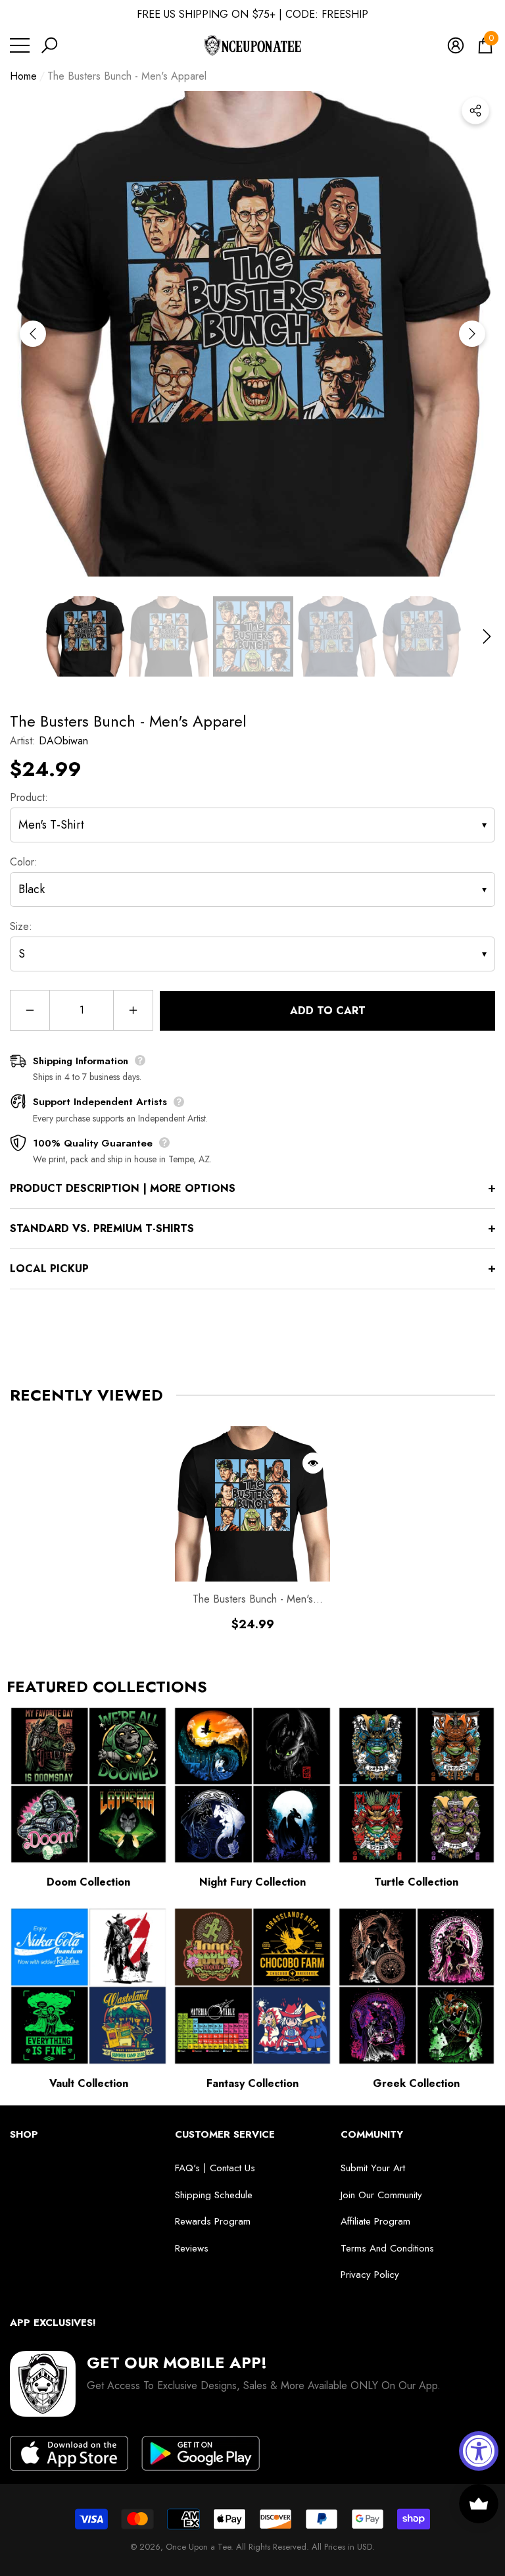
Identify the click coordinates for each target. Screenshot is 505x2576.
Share (475, 111)
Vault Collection (89, 2083)
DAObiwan (63, 741)
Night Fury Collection (252, 1882)
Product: (29, 797)
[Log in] (456, 45)
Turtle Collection (416, 1882)
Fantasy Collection (252, 2083)
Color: (24, 862)
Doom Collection (88, 1882)
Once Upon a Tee (198, 2547)
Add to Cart (328, 1011)
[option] (252, 334)
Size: (21, 926)
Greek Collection (416, 2083)
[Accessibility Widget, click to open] (479, 2451)
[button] (49, 45)
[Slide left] (33, 334)
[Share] (475, 111)
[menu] (20, 45)
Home (23, 76)
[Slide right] (472, 334)
